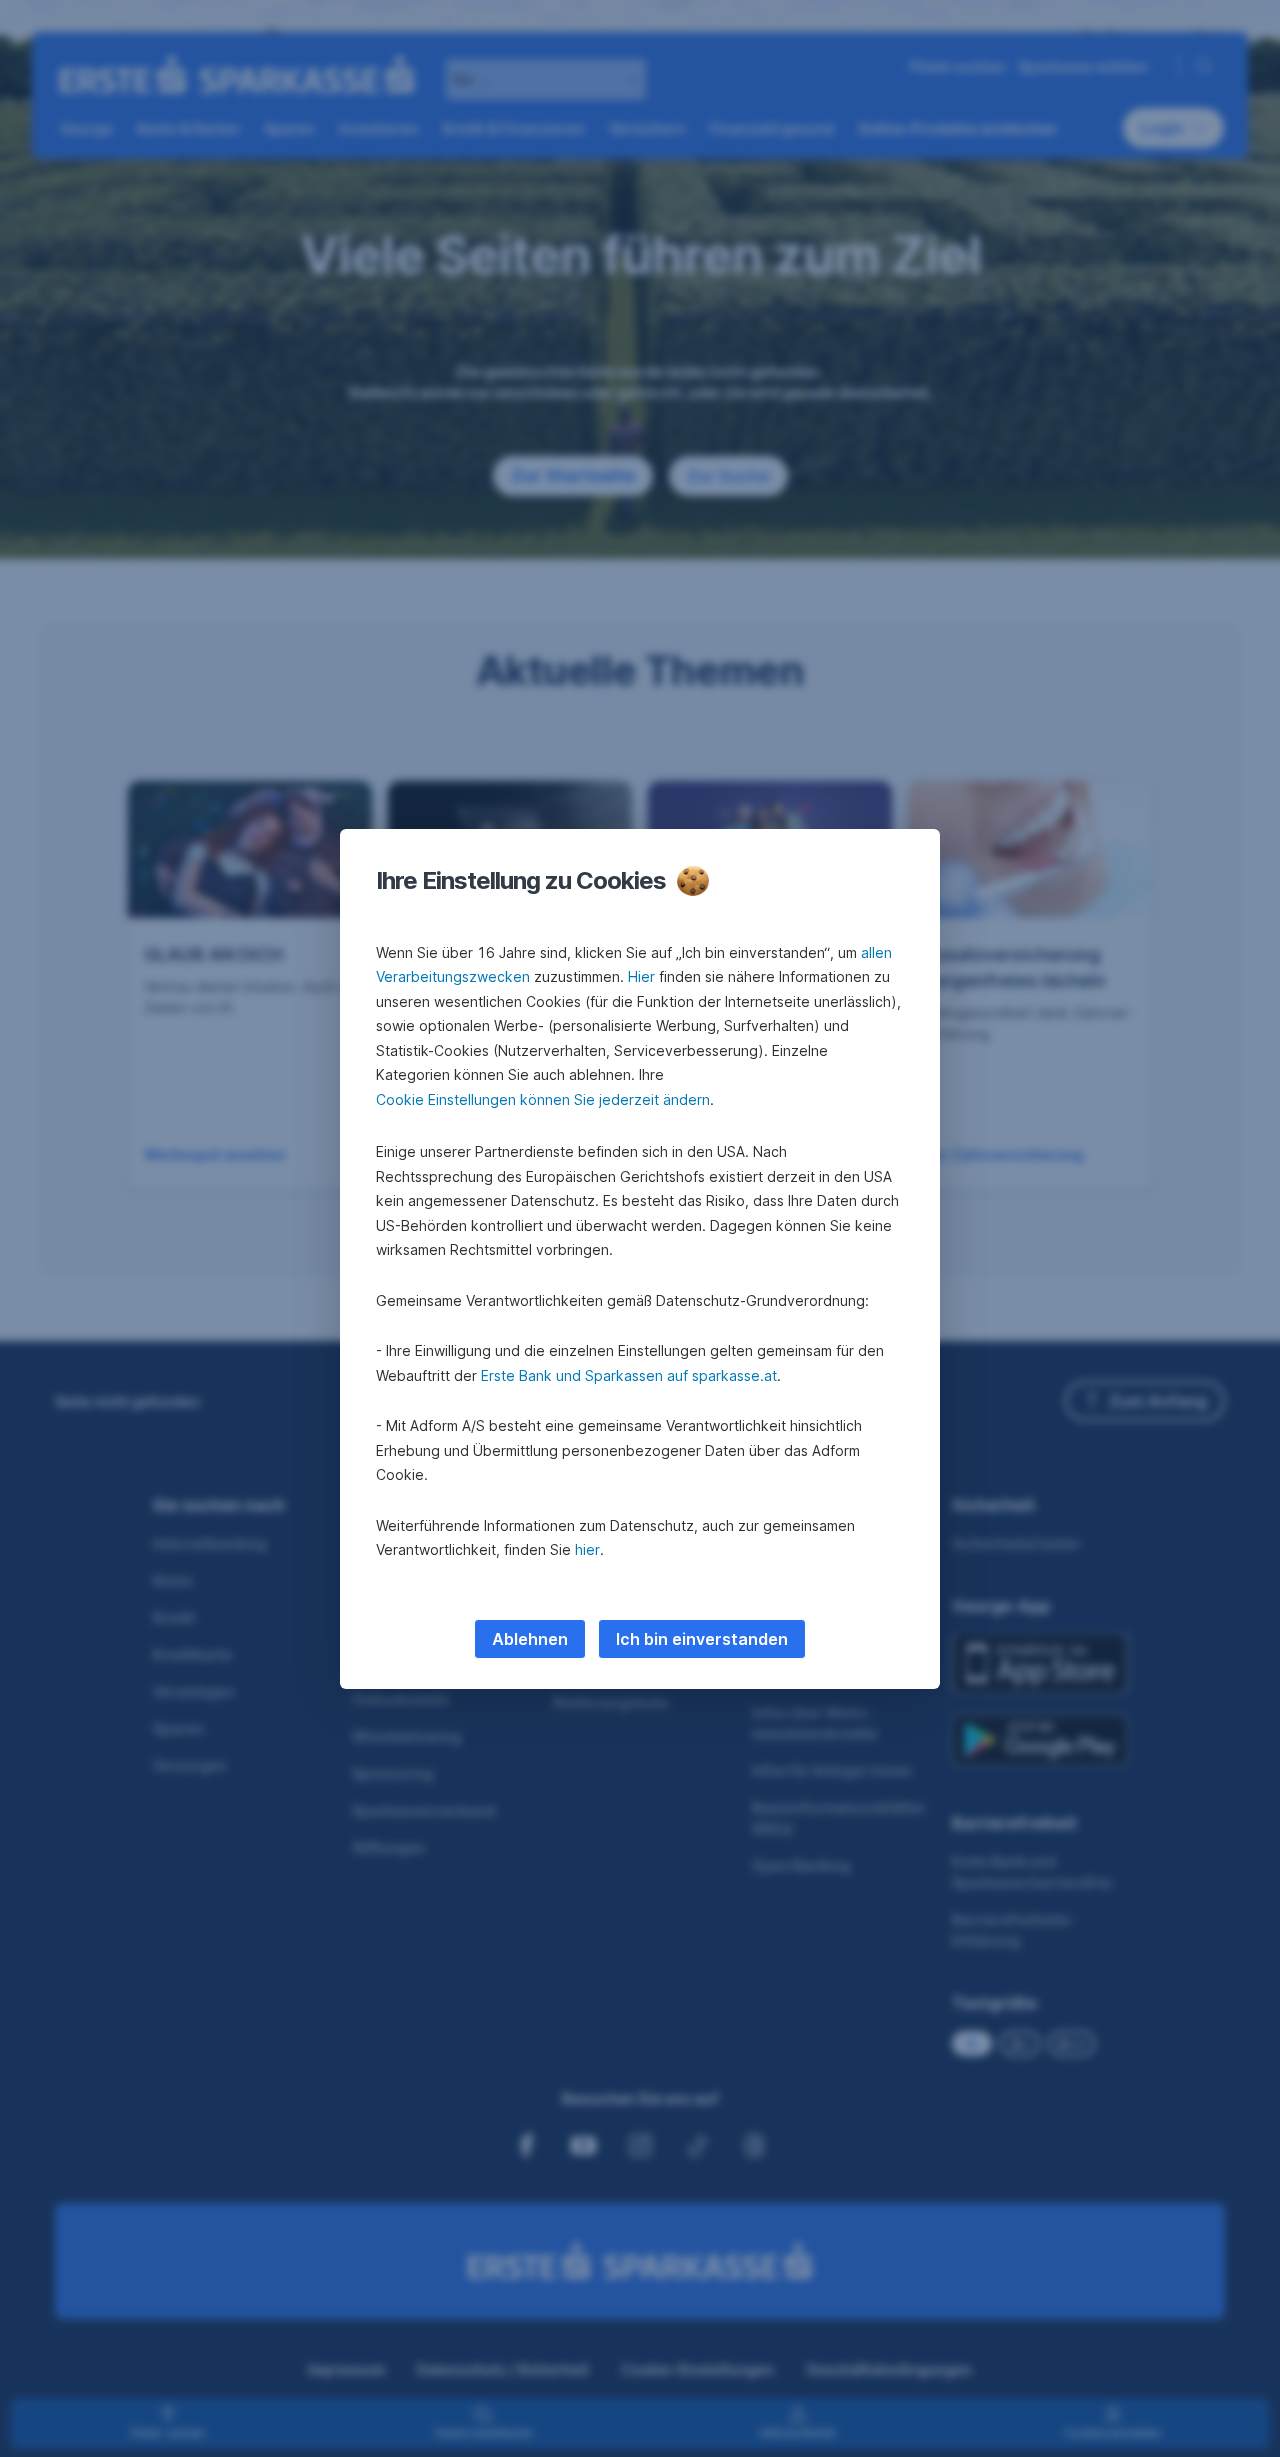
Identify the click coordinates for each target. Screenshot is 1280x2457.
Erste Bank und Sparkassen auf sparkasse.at (629, 1375)
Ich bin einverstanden (702, 1639)
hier (587, 1549)
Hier (641, 976)
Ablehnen (530, 1639)
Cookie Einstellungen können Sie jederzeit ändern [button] (543, 1099)
